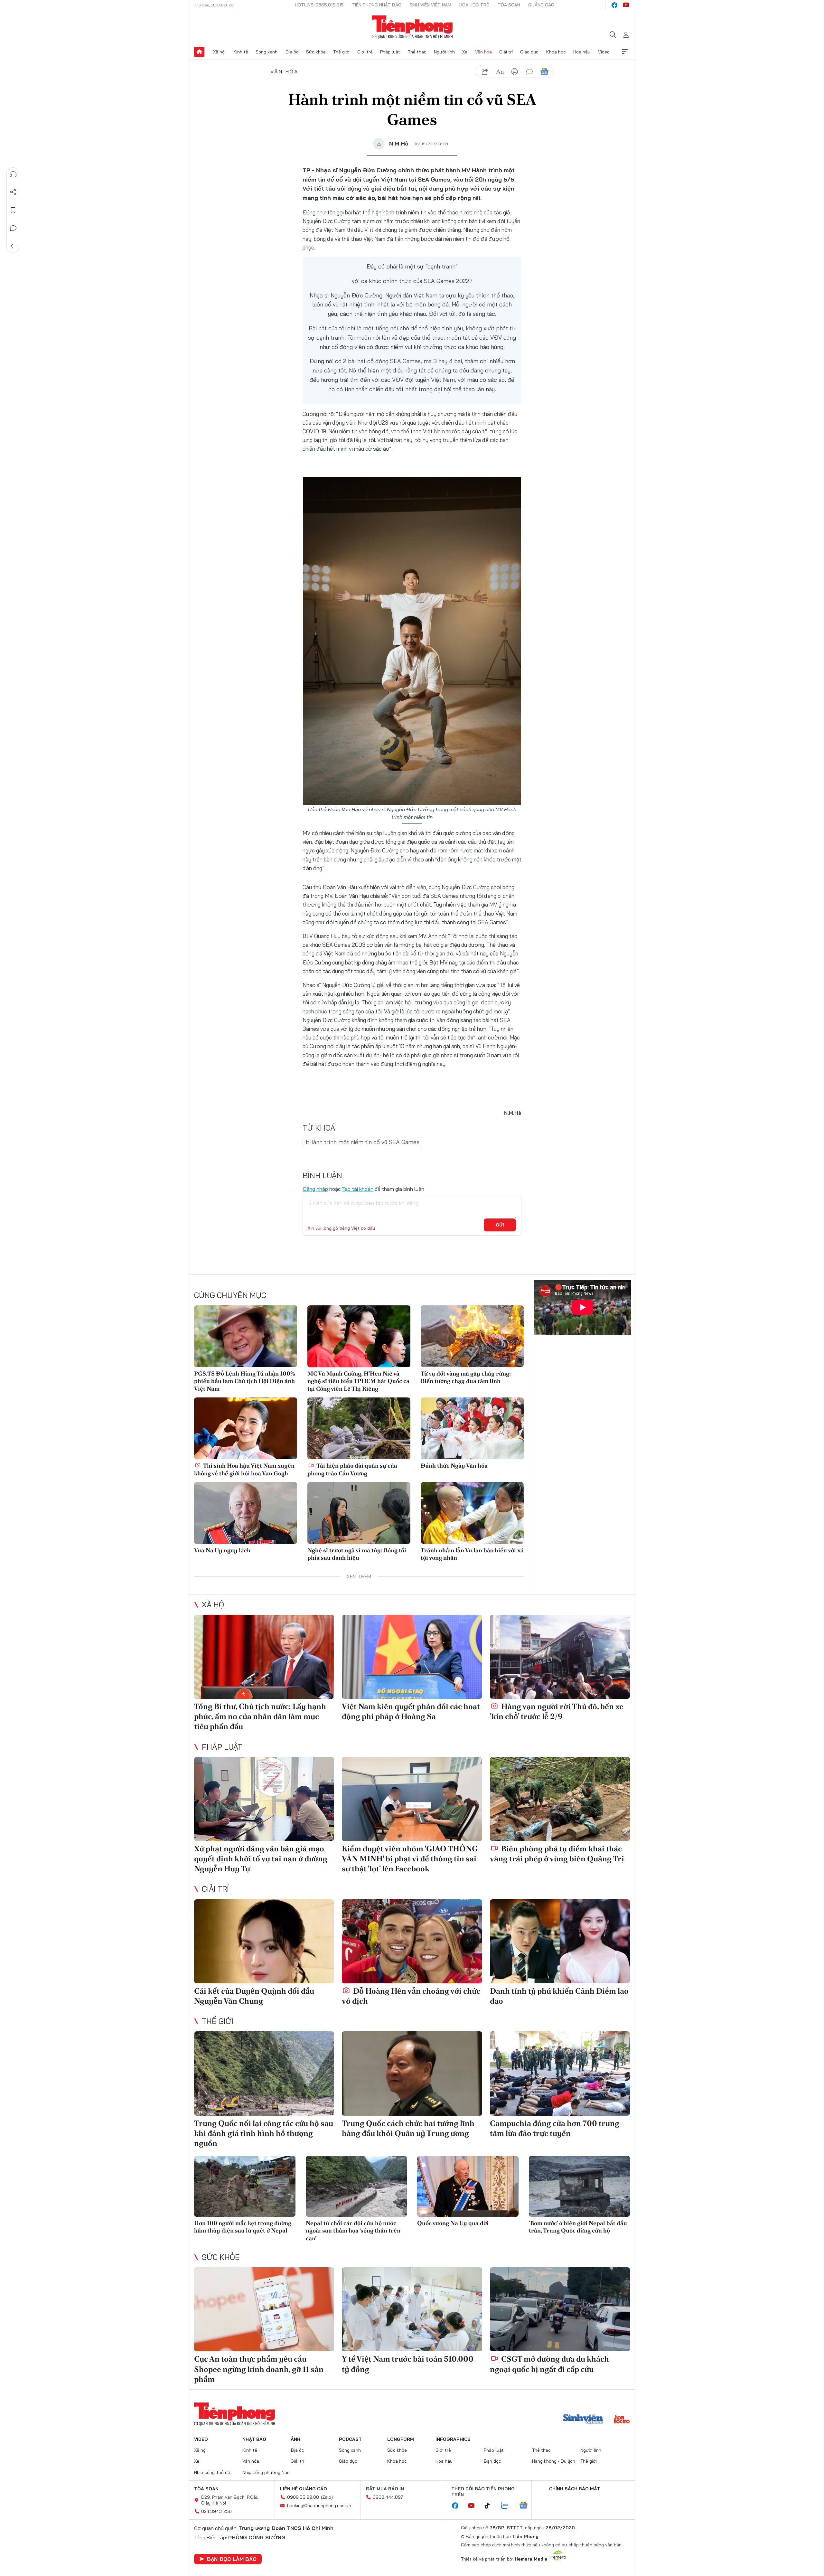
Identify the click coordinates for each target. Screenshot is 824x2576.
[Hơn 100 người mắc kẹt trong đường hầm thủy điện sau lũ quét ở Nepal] (245, 2186)
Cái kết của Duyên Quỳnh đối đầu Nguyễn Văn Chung (254, 1996)
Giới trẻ (365, 52)
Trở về (13, 246)
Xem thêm (625, 52)
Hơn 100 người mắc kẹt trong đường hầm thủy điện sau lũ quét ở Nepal (243, 2227)
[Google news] (527, 2506)
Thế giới (341, 52)
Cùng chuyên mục (230, 1295)
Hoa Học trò (474, 5)
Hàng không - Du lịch (554, 2461)
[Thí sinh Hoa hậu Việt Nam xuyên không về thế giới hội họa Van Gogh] (246, 1428)
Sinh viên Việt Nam (430, 5)
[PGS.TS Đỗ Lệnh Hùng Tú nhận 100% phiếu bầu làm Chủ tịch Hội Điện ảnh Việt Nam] (246, 1336)
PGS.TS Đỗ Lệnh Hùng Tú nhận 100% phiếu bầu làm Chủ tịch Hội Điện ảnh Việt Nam (244, 1381)
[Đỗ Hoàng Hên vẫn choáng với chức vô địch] (412, 1941)
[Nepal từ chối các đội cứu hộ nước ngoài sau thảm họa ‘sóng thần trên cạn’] (356, 2186)
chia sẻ (485, 72)
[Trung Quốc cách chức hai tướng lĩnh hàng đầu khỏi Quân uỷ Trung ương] (412, 2073)
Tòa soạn (509, 5)
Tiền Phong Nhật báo (377, 5)
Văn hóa (483, 52)
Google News (544, 72)
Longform (401, 2439)
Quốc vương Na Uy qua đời (453, 2223)
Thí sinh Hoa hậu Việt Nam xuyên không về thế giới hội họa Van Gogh (244, 1469)
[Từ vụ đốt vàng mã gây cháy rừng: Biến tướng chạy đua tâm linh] (472, 1336)
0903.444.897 (388, 2497)
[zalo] (508, 2506)
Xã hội (219, 52)
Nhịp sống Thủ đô (212, 2472)
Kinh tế (241, 52)
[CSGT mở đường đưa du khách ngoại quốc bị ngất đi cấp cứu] (560, 2309)
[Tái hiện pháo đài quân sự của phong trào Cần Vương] (359, 1428)
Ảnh (295, 2439)
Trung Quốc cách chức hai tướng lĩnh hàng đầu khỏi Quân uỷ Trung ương (408, 2128)
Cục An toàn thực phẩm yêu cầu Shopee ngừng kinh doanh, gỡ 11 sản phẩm (259, 2369)
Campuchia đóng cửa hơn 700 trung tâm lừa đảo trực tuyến (555, 2128)
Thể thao (417, 52)
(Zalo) (327, 2497)
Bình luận (13, 228)
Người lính (444, 52)
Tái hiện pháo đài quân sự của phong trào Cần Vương (352, 1469)
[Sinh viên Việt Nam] (583, 2420)
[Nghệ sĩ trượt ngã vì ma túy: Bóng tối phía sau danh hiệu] (359, 1513)
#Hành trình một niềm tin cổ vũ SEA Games (362, 1142)
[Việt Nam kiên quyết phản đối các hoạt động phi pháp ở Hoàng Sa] (412, 1657)
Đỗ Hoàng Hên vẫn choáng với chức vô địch (411, 1996)
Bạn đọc (492, 2461)
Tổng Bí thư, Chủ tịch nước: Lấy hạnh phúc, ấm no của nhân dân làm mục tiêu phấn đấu (260, 1716)
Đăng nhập (315, 1189)
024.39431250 (216, 2511)
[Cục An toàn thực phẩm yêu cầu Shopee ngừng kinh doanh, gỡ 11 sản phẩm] (264, 2309)
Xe (465, 52)
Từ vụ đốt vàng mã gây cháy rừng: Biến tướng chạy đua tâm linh (466, 1377)
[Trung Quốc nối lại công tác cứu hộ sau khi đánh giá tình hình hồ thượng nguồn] (264, 2073)
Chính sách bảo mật (575, 2489)
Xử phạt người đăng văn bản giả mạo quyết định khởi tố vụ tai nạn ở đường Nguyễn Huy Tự (261, 1859)
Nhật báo (254, 2439)
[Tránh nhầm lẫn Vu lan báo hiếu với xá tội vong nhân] (472, 1513)
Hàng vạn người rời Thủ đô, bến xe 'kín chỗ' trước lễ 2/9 (557, 1711)
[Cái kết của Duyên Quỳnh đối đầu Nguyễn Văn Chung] (264, 1941)
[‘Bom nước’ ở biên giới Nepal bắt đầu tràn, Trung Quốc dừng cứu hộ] (580, 2186)
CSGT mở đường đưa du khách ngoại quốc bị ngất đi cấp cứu (549, 2364)
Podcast (350, 2439)
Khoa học (556, 52)
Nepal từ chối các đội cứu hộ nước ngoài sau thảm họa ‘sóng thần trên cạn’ (353, 2231)
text (500, 72)
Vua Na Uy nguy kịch (222, 1550)
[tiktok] (491, 2506)
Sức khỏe (316, 52)
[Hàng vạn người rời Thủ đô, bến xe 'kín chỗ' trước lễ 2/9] (560, 1657)
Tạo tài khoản (358, 1189)
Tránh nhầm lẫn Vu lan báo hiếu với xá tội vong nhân (472, 1554)
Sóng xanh (267, 52)
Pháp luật (390, 52)
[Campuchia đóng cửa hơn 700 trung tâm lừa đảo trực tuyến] (560, 2073)
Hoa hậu (582, 52)
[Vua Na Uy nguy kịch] (246, 1513)
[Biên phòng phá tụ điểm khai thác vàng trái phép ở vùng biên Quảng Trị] (560, 1799)
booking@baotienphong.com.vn (319, 2505)
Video (604, 52)
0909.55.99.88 (303, 2497)
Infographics (453, 2439)
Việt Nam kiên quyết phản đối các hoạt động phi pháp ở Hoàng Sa (411, 1711)
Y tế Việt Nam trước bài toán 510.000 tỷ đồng (408, 2364)
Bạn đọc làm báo (232, 2559)
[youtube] (626, 5)
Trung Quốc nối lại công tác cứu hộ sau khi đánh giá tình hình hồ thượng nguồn (264, 2133)
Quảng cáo (541, 5)
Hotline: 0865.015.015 (319, 5)
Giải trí (506, 52)
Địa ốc (292, 52)
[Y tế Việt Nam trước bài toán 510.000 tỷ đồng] (412, 2309)
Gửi (500, 1225)
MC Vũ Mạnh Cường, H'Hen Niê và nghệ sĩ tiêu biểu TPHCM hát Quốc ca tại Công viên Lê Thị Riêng (358, 1381)
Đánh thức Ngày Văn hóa (454, 1466)
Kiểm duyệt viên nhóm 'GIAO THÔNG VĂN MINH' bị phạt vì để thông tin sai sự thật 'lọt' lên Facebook (410, 1859)
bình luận (529, 72)
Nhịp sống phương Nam (267, 2472)
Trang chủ (199, 52)
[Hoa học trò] (622, 2420)
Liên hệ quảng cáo (304, 2489)
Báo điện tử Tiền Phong (412, 27)
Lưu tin (13, 210)
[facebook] (614, 5)
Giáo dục (529, 52)
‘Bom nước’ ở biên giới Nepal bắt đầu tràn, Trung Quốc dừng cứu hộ (578, 2227)
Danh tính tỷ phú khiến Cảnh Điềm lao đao (559, 1996)
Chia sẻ (13, 192)
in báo (515, 72)
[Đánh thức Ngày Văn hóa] (472, 1428)
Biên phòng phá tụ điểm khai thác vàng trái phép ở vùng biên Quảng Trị (557, 1854)
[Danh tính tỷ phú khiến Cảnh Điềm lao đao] (560, 1941)
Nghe (13, 174)
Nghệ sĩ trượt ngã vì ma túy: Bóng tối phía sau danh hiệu (357, 1554)
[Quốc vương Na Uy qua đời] (468, 2186)
